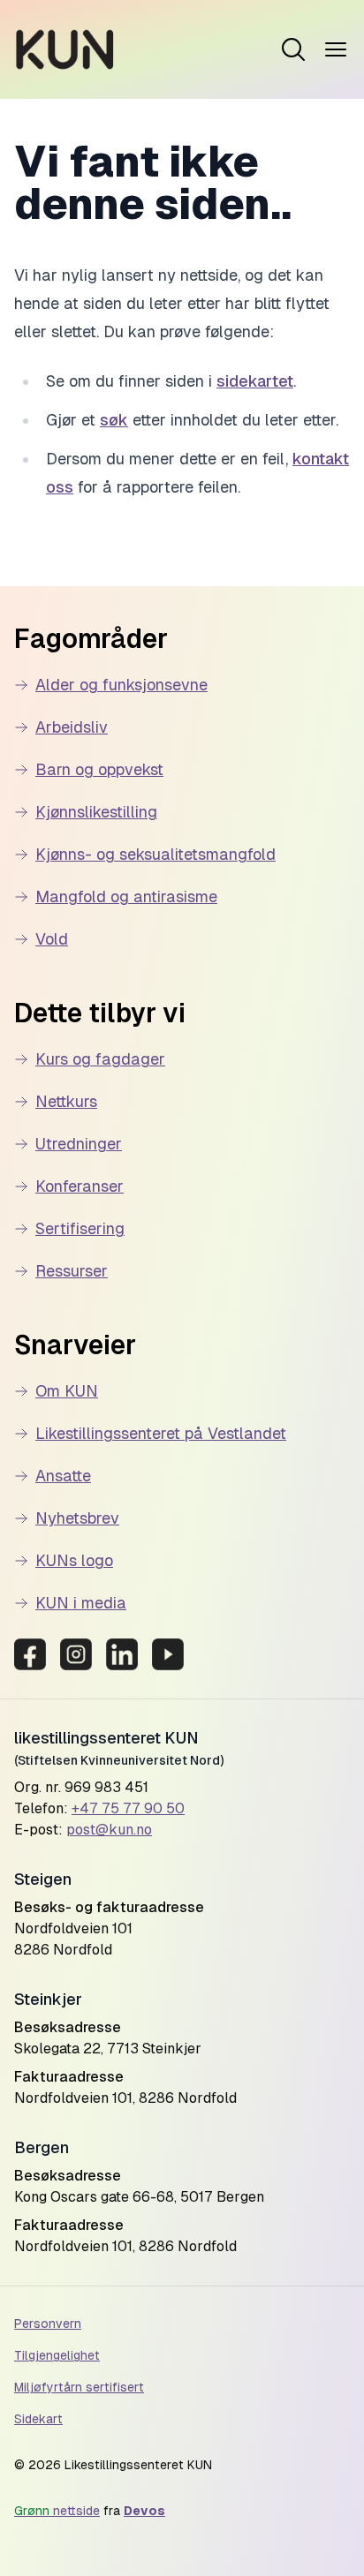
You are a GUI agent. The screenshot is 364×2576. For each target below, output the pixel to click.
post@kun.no (109, 1830)
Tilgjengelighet (57, 2355)
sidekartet (255, 381)
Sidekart (38, 2419)
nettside (57, 2511)
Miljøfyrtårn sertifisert (79, 2387)
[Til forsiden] (65, 49)
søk (114, 420)
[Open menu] (293, 49)
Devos (144, 2511)
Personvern (48, 2324)
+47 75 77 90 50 (128, 1808)
